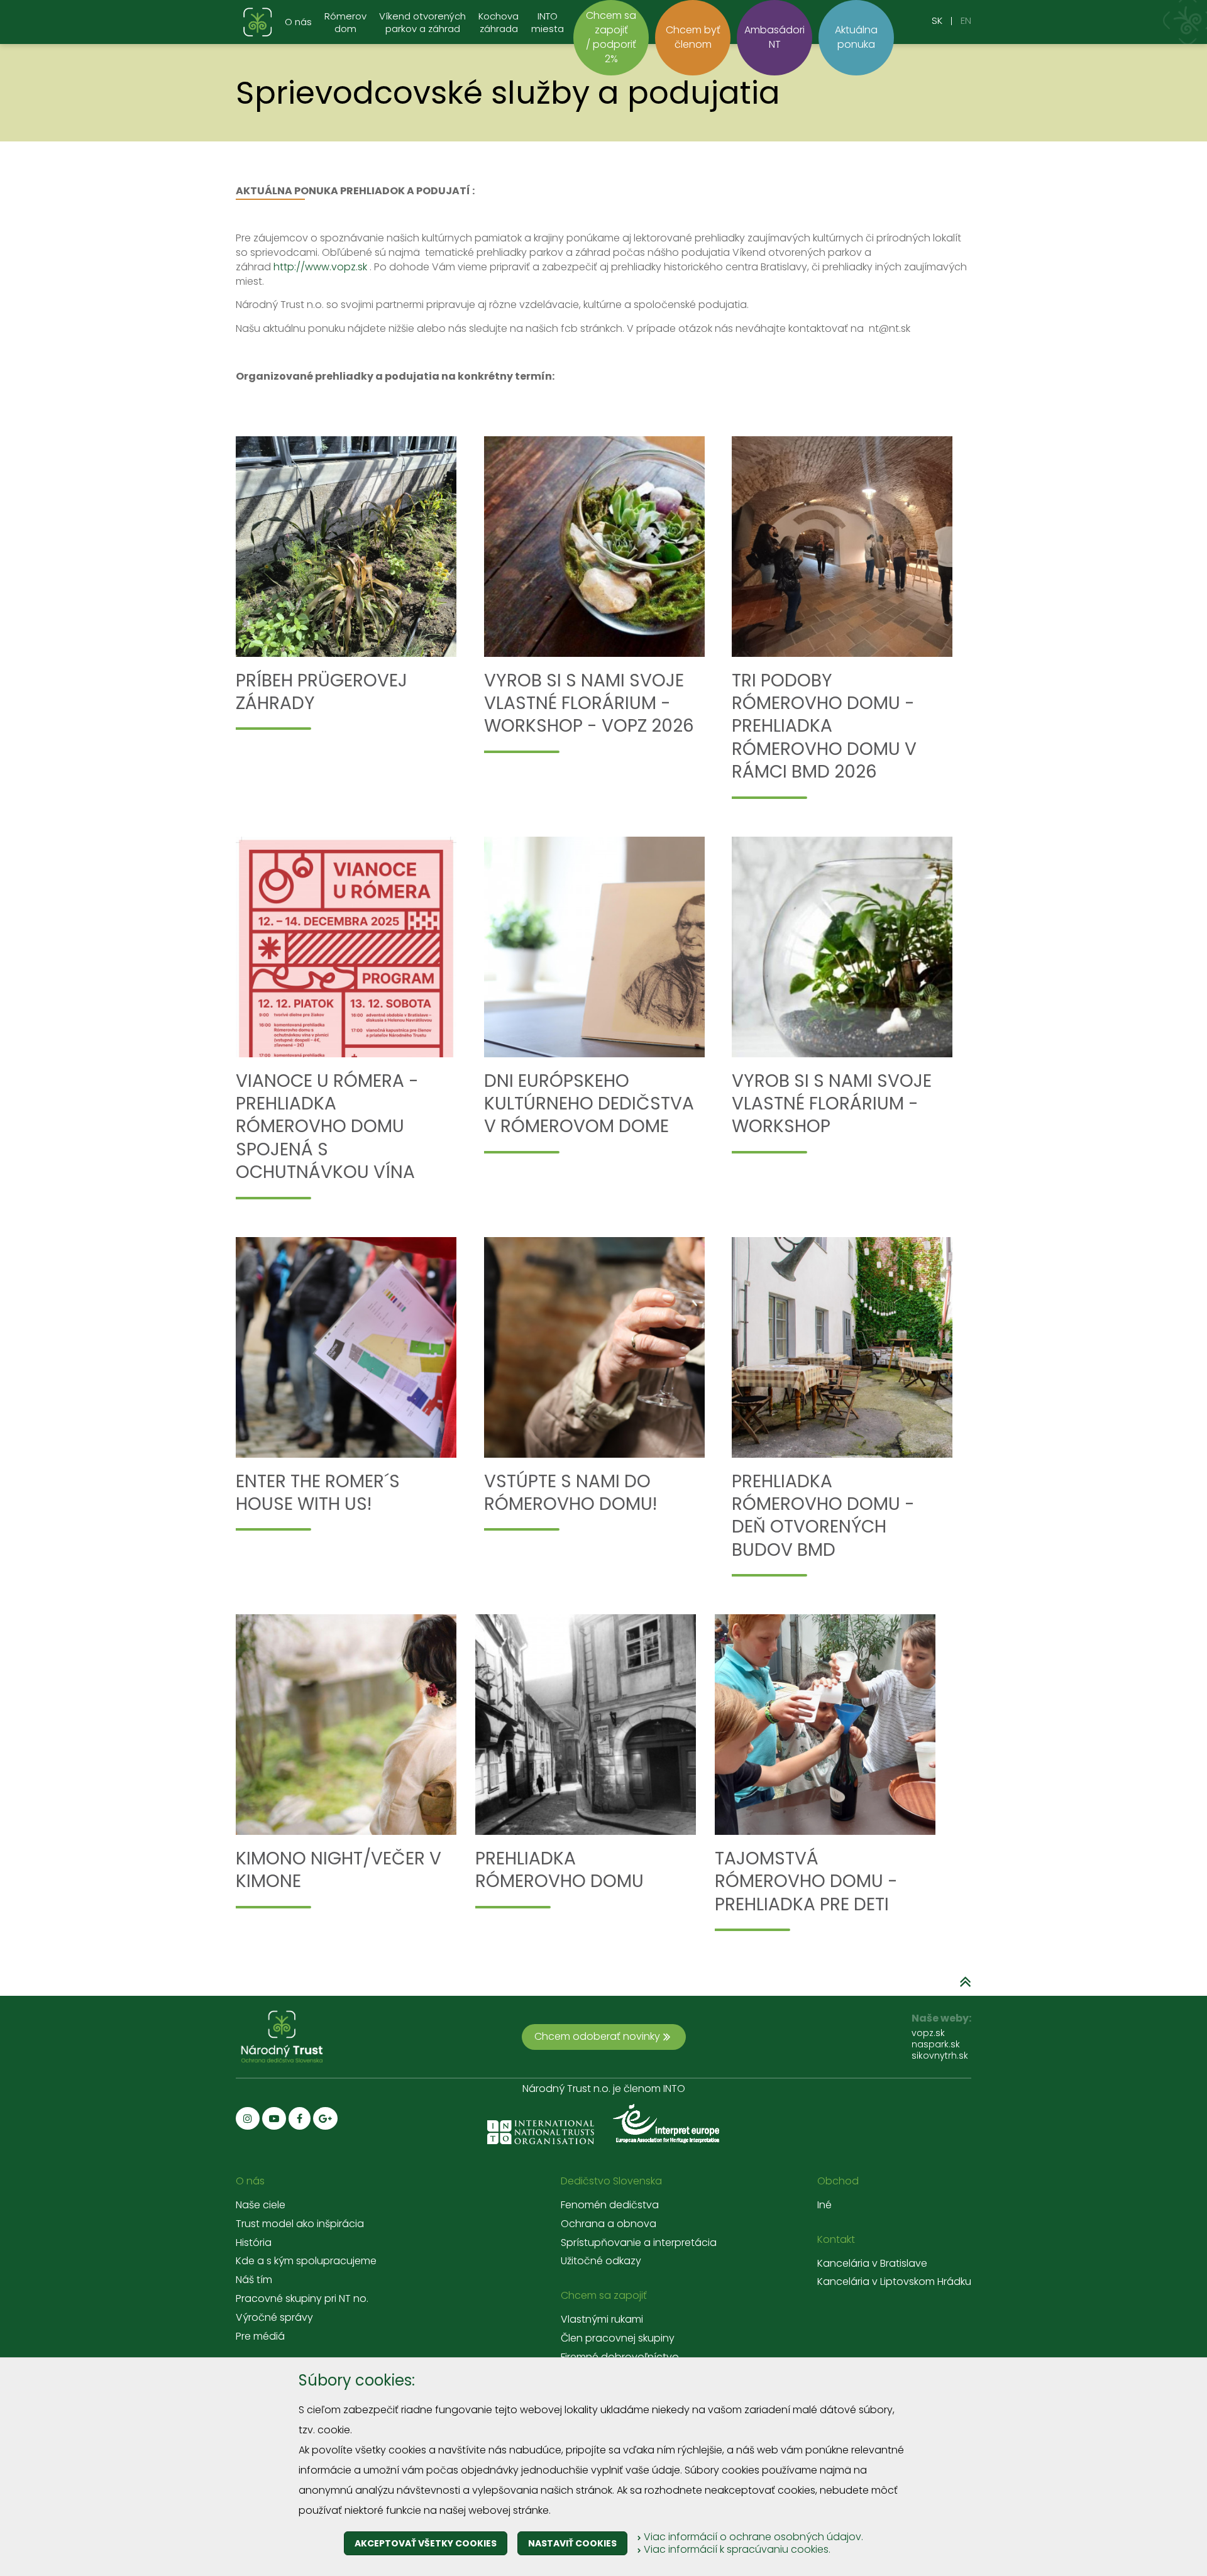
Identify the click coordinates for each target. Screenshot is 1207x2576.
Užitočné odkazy (601, 2261)
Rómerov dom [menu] (345, 23)
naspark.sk (936, 2044)
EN (966, 20)
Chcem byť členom (693, 37)
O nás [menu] (298, 22)
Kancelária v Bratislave (872, 2264)
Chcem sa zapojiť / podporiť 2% (611, 37)
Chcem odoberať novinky (597, 2036)
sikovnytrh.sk (940, 2056)
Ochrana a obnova (609, 2224)
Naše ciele (261, 2205)
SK (937, 20)
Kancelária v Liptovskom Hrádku (894, 2282)
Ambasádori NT (774, 37)
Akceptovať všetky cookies (426, 2543)
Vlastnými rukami (602, 2320)
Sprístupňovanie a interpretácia (639, 2243)
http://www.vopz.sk (320, 267)
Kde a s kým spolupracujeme (306, 2261)
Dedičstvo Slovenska (611, 2181)
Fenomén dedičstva (610, 2205)
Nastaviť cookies (572, 2543)
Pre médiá (260, 2337)
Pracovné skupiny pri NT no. (302, 2299)
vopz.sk (928, 2033)
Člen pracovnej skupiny (618, 2338)
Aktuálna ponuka (856, 37)
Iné (824, 2205)
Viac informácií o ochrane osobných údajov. (752, 2537)
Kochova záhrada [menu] (499, 23)
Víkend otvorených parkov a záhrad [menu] (422, 23)
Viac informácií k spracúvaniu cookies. (736, 2549)
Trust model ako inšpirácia (300, 2224)
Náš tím (254, 2280)
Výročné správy (274, 2318)
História (254, 2243)
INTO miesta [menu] (548, 23)
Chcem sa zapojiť (604, 2296)
